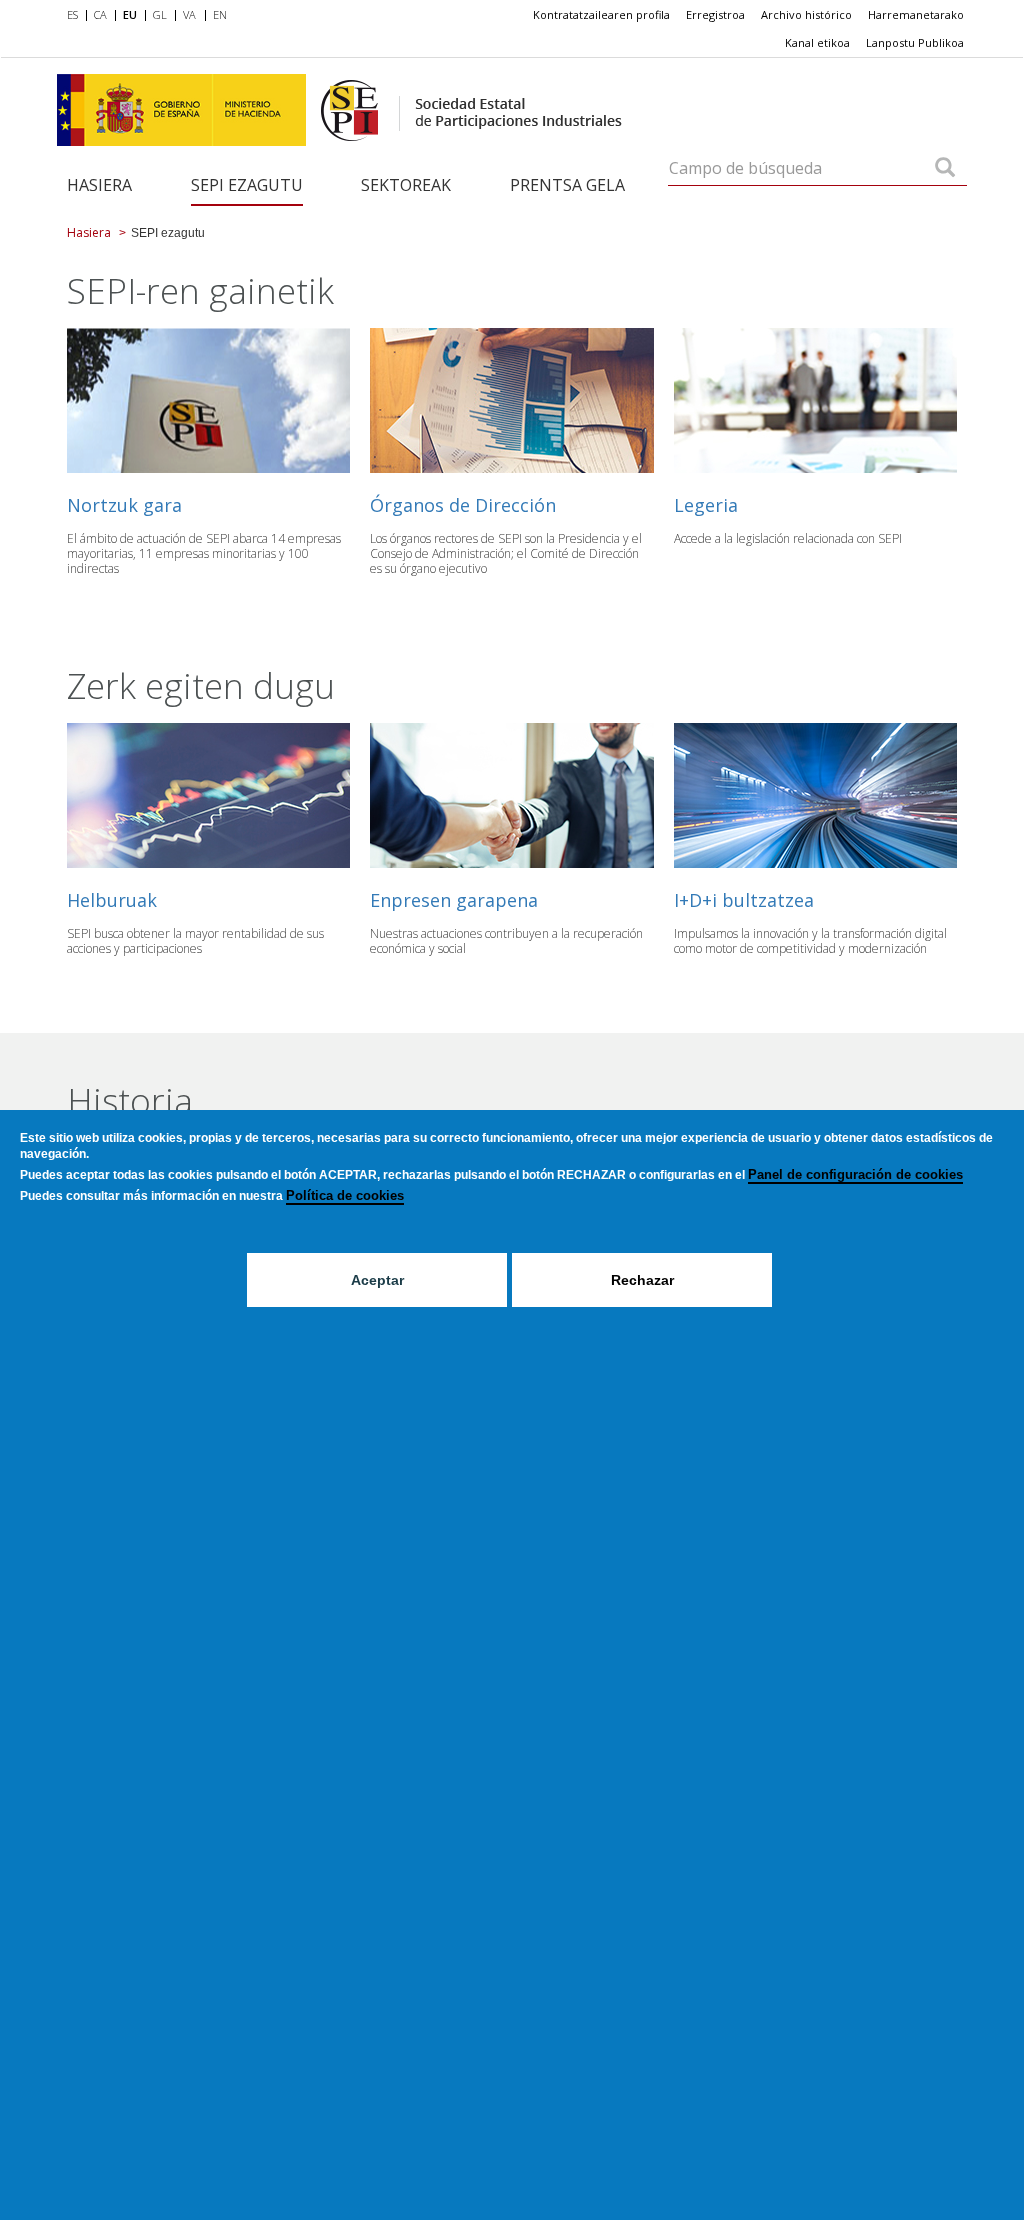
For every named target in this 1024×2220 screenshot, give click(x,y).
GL (160, 14)
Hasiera (99, 185)
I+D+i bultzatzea (744, 900)
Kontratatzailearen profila (601, 14)
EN (220, 14)
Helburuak (112, 900)
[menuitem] (76, 16)
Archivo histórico (806, 14)
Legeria (706, 505)
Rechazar (642, 1280)
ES (72, 14)
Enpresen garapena (454, 900)
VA (189, 14)
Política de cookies (345, 1195)
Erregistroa (715, 14)
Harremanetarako (916, 14)
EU (130, 14)
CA (100, 14)
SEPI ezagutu (247, 185)
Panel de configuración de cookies (855, 1174)
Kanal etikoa (817, 42)
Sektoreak (406, 185)
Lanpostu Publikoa (915, 42)
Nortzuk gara (124, 505)
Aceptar (377, 1280)
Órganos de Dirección (463, 505)
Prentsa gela (567, 185)
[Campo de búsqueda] (945, 169)
